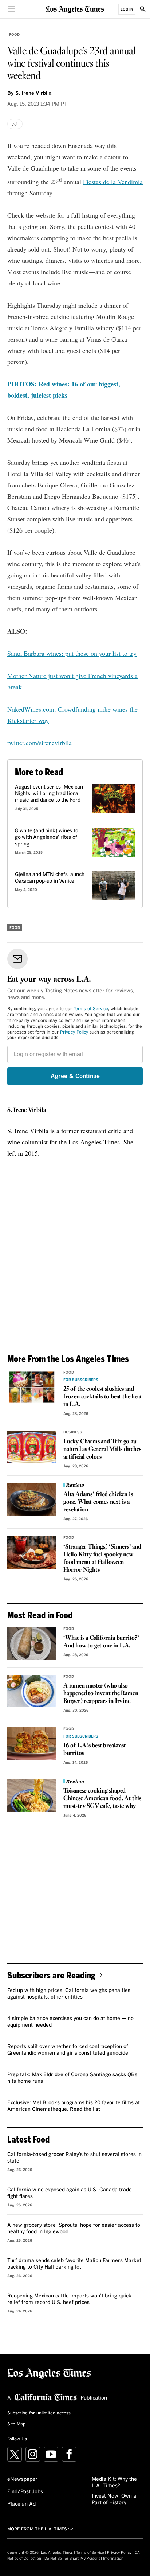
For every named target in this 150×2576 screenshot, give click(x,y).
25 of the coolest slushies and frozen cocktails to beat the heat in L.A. (102, 1397)
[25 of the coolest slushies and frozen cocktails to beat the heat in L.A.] (32, 1387)
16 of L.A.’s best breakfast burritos (95, 1750)
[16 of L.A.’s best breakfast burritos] (32, 1744)
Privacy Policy (74, 1032)
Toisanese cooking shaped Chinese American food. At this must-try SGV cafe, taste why (102, 1799)
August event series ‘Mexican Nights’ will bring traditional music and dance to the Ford (49, 794)
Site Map (16, 2424)
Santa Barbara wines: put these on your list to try (72, 653)
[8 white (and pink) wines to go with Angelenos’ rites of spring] (113, 842)
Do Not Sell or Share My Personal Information (84, 2559)
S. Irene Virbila (27, 1110)
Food (14, 35)
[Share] (15, 124)
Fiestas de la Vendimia (113, 182)
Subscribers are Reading (51, 1975)
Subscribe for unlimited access (39, 2413)
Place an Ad (21, 2504)
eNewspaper (22, 2479)
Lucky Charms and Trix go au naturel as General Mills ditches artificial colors (102, 1449)
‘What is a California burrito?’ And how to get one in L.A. (101, 1642)
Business (73, 1432)
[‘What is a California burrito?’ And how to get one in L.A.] (32, 1643)
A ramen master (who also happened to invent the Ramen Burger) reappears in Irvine (101, 1694)
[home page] (75, 9)
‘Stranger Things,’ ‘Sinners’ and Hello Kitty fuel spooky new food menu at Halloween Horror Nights (102, 1559)
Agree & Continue (75, 1076)
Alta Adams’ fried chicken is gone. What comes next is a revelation (98, 1502)
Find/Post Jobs (25, 2492)
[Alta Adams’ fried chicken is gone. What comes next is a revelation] (32, 1499)
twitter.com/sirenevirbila (40, 743)
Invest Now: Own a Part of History (114, 2499)
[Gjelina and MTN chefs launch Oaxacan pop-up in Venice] (113, 886)
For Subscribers (81, 1380)
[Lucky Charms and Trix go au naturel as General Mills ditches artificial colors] (32, 1447)
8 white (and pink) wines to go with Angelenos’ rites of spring (47, 837)
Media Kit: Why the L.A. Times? (114, 2483)
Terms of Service (91, 1009)
